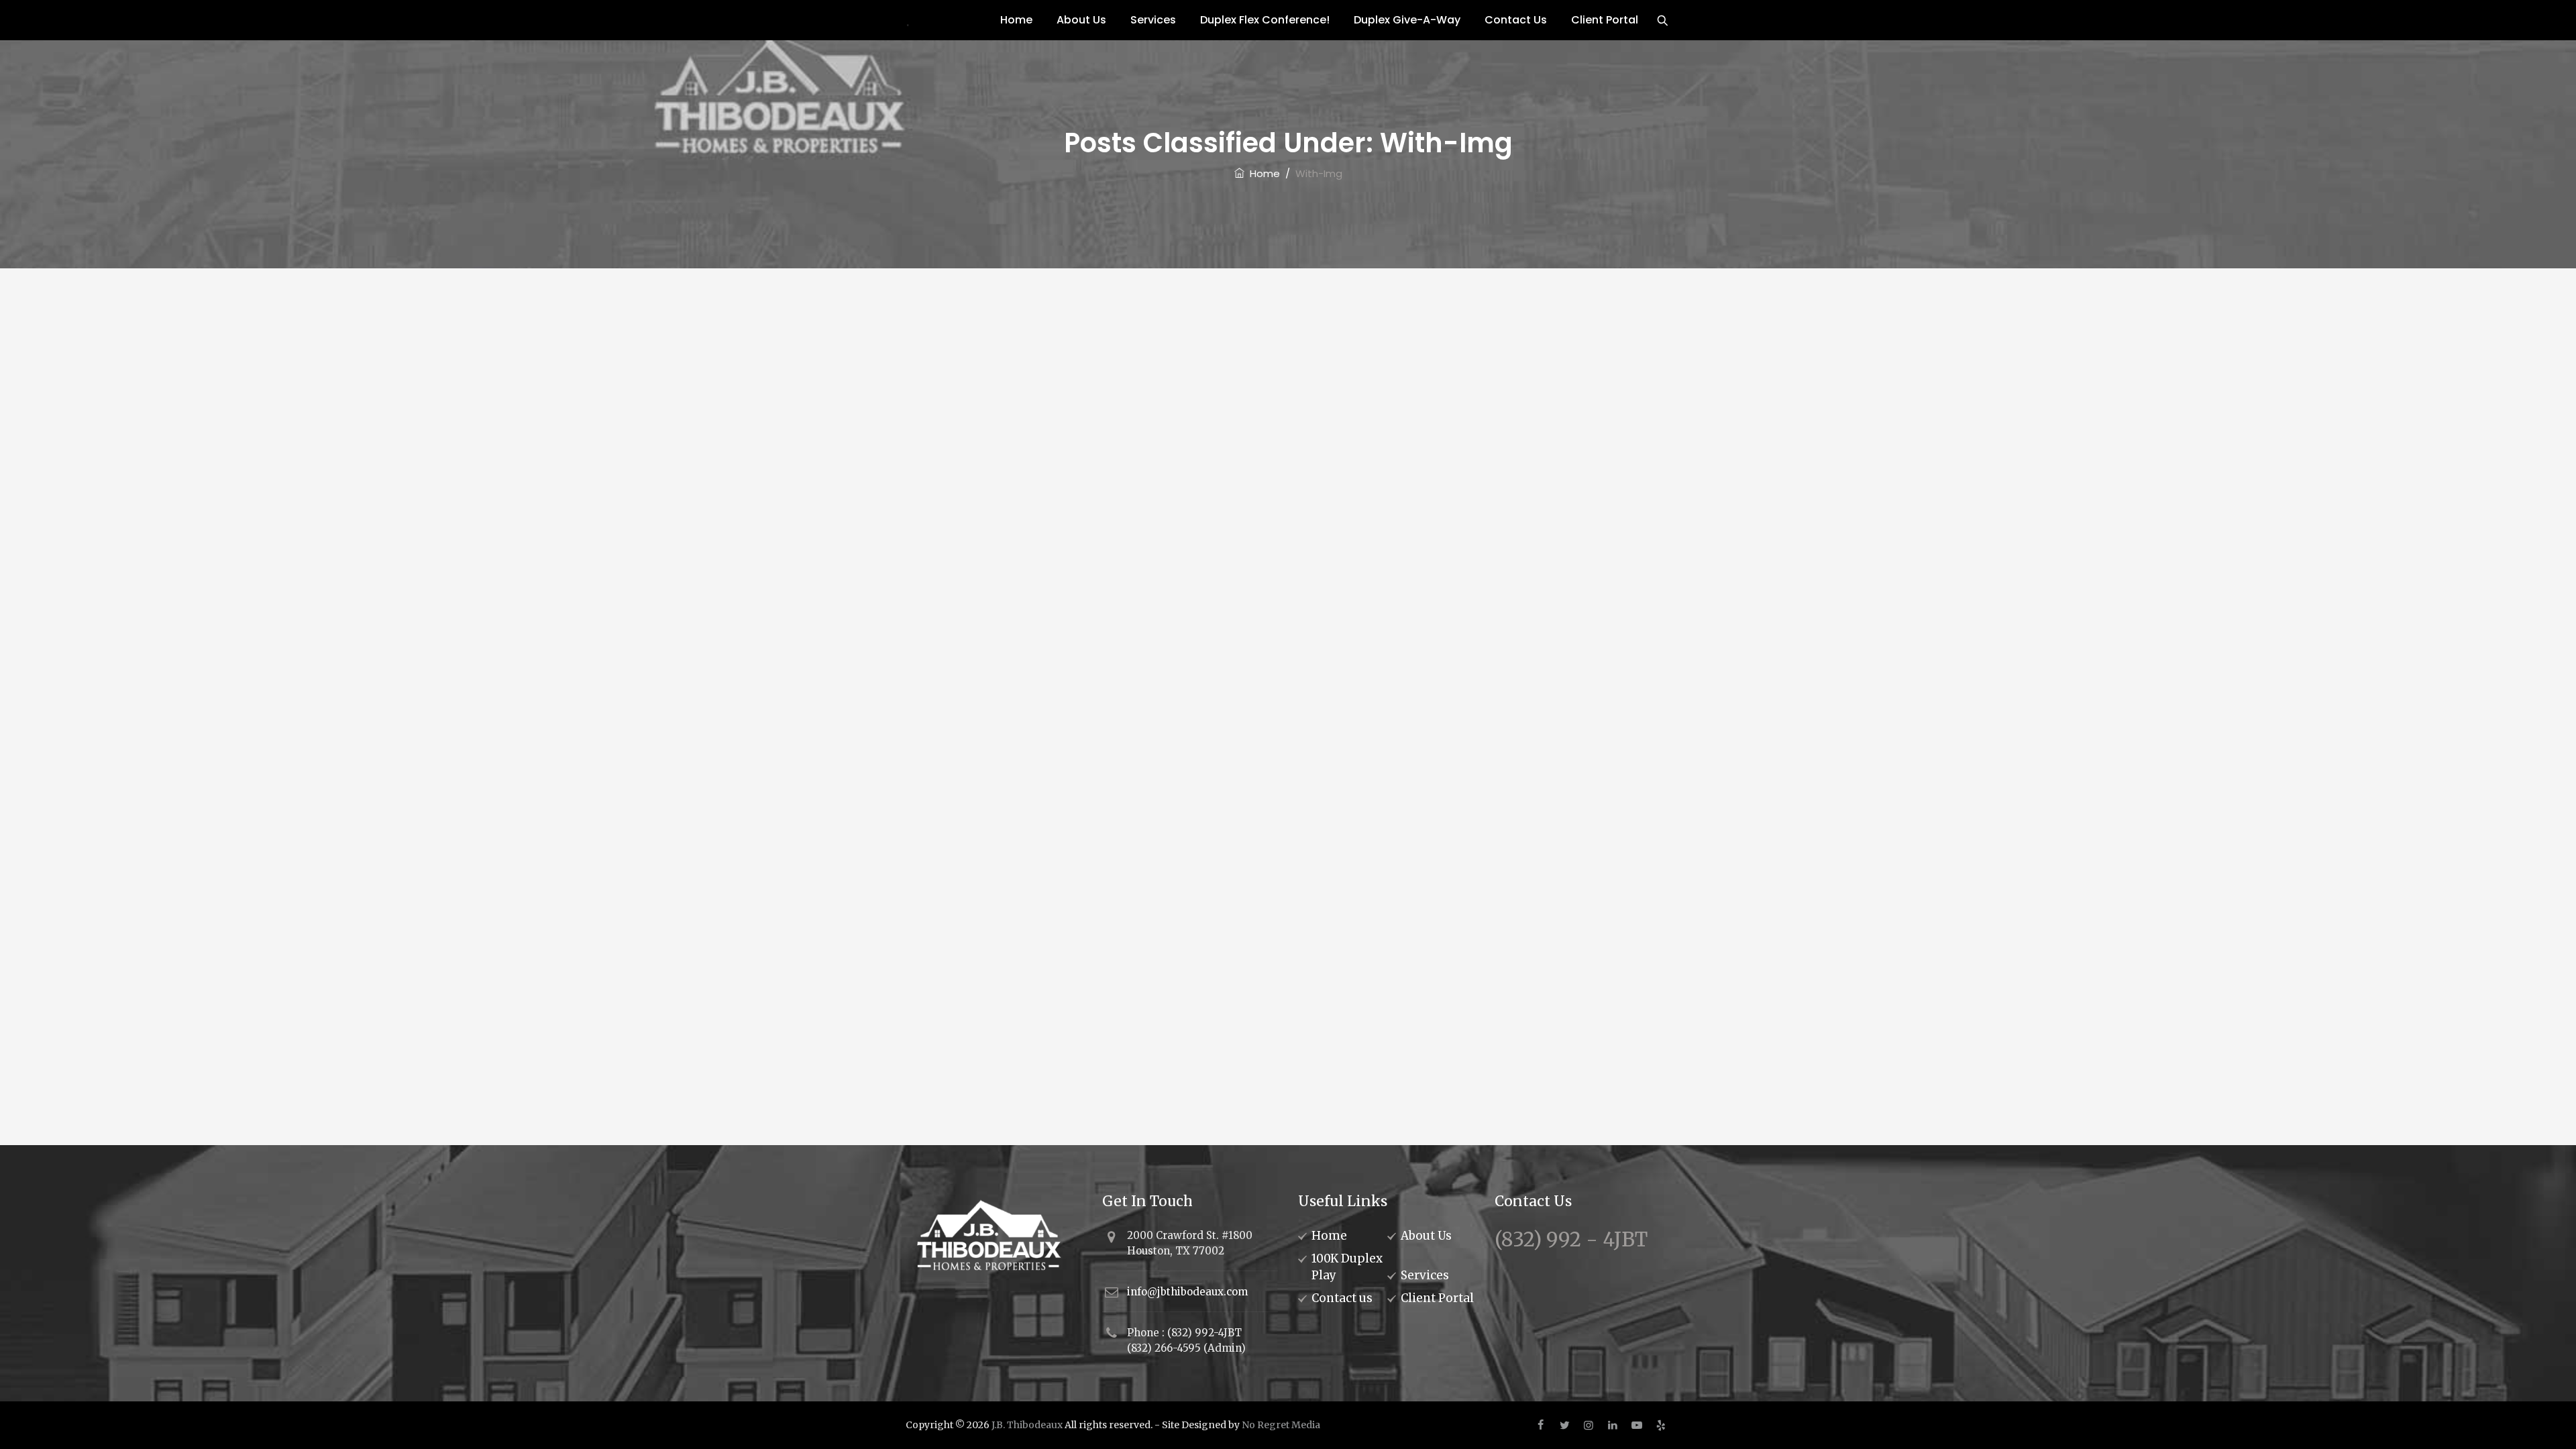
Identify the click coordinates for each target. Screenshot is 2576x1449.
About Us (1081, 20)
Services (1153, 20)
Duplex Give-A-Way (1407, 20)
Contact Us (1516, 20)
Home (1016, 20)
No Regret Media (1281, 1425)
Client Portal (1605, 20)
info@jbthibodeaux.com (1187, 1292)
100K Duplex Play (1347, 1267)
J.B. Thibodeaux (1027, 1425)
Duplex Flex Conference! (1265, 20)
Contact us (1342, 1298)
